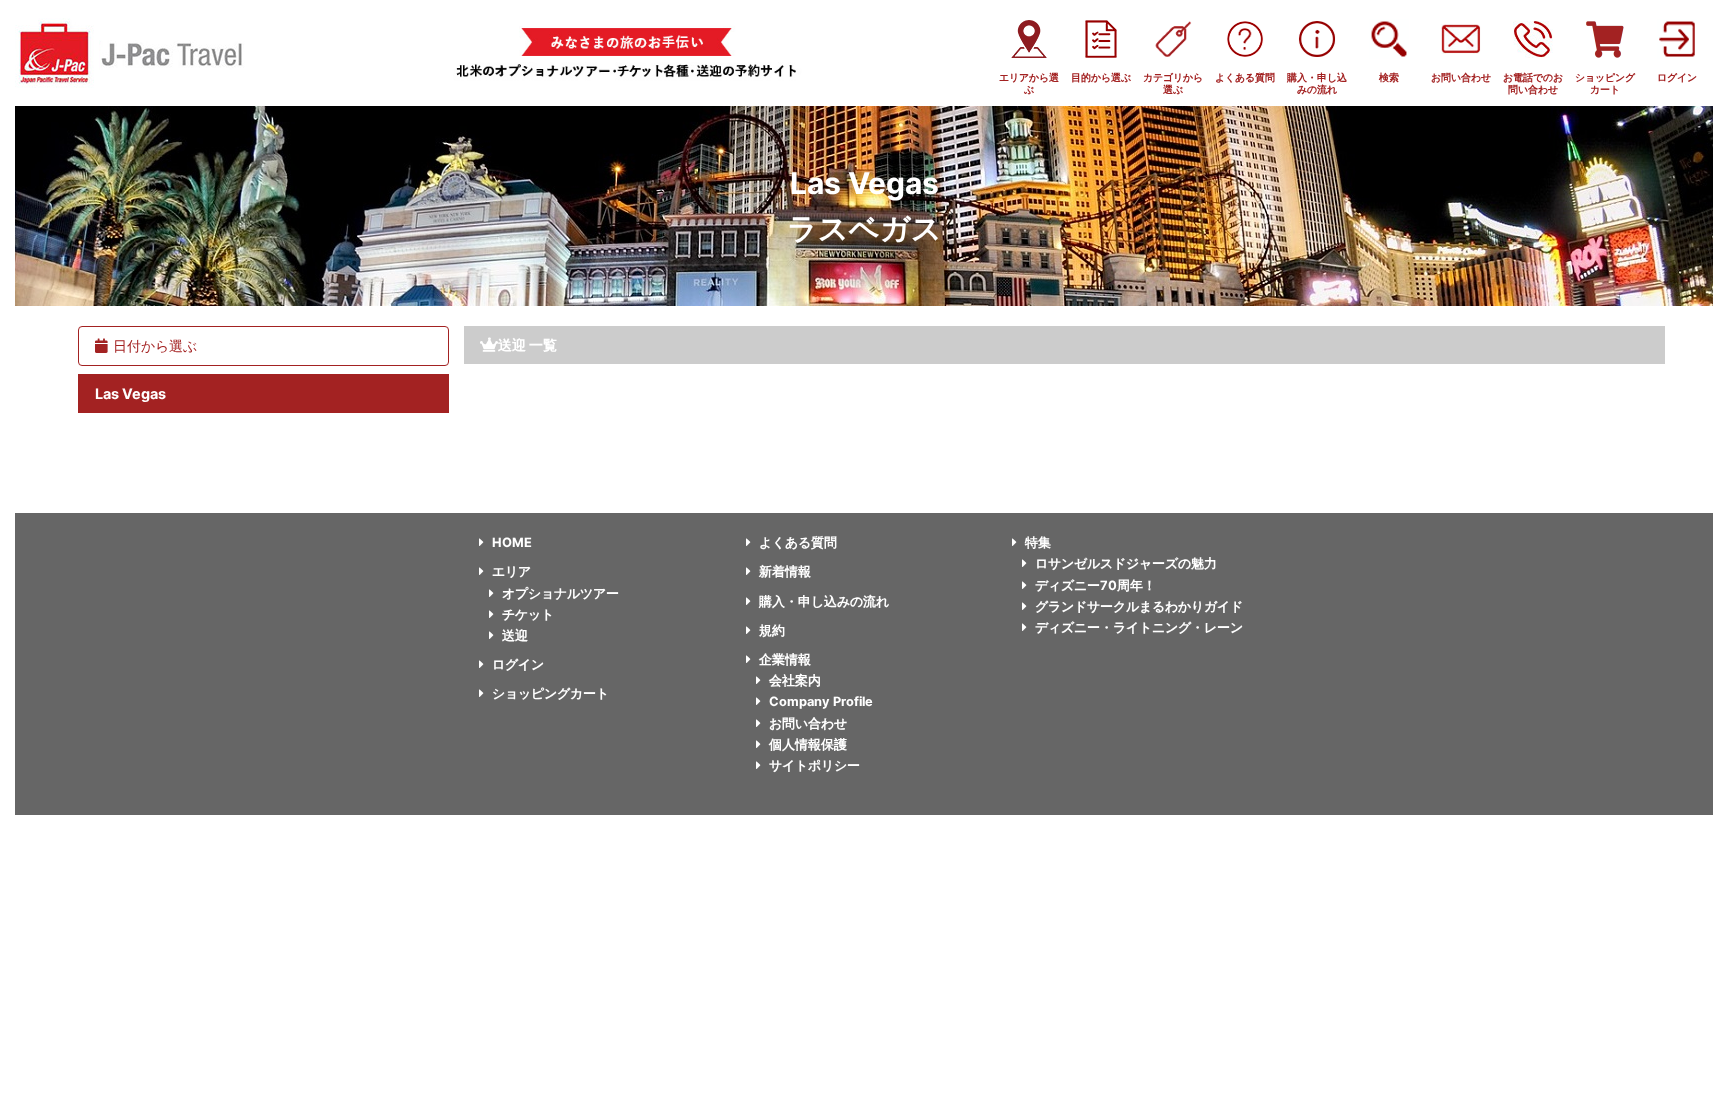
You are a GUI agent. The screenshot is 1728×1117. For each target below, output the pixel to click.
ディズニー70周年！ (1095, 585)
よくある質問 (798, 542)
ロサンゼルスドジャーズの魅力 (1126, 563)
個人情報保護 (808, 744)
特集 (1038, 542)
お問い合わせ (808, 723)
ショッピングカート (550, 693)
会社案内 (795, 680)
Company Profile (821, 701)
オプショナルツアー (560, 593)
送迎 (515, 635)
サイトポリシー (814, 765)
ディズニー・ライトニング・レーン (1139, 627)
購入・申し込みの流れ (824, 601)
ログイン (518, 664)
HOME (512, 542)
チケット (528, 614)
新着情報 (785, 571)
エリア (511, 571)
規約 (772, 630)
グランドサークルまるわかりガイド (1139, 606)
